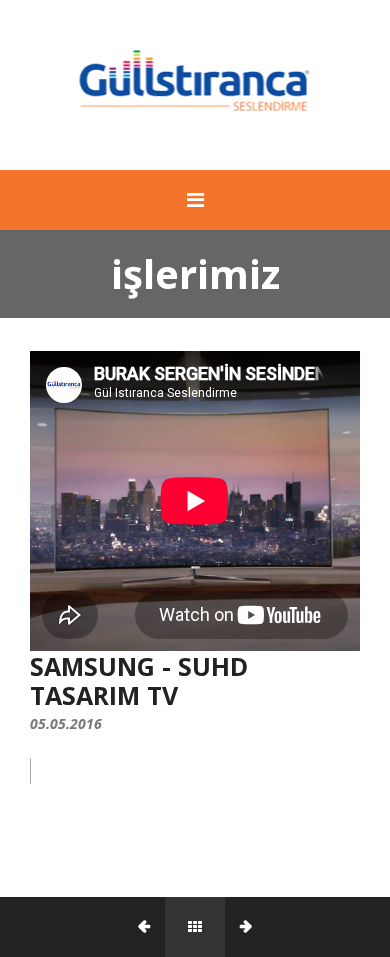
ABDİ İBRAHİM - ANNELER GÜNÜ (307, 927)
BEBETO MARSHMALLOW (82, 927)
